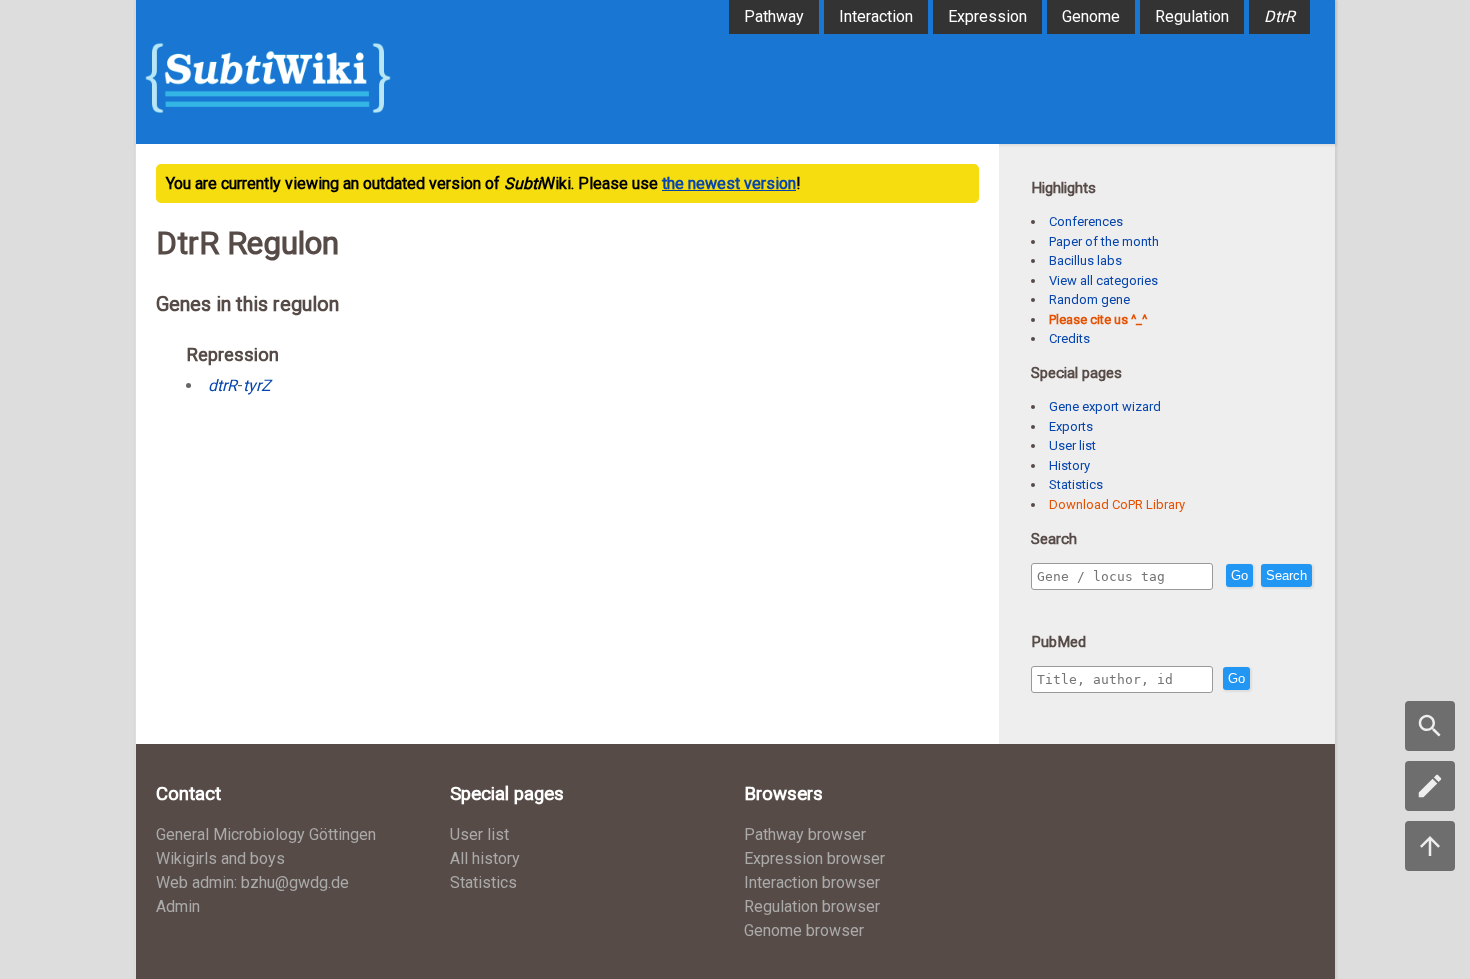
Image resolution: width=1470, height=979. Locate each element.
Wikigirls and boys (220, 858)
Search (1286, 575)
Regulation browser (812, 906)
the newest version (729, 183)
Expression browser (814, 858)
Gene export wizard (1105, 406)
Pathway (774, 16)
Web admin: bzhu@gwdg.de (252, 882)
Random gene (1089, 299)
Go (1239, 575)
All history (485, 858)
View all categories (1103, 280)
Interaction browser (812, 882)
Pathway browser (805, 834)
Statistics (1076, 484)
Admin (178, 906)
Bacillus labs (1085, 260)
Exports (1071, 426)
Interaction (876, 16)
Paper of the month (1104, 241)
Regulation (1192, 16)
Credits (1069, 338)
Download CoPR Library (1117, 504)
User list (1072, 445)
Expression (987, 16)
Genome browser (804, 930)
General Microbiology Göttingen (266, 834)
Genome (1091, 16)
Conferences (1086, 221)
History (1069, 465)
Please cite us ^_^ (1098, 319)
